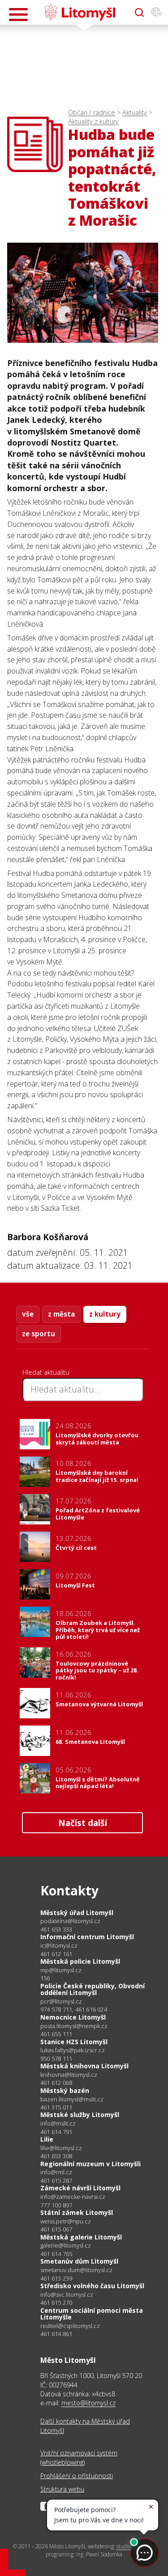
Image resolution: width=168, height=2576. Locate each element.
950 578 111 (56, 2058)
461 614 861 (56, 2334)
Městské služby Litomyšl (80, 2115)
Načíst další (83, 1823)
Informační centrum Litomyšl (87, 1937)
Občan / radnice (92, 112)
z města (61, 1314)
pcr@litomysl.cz (61, 2001)
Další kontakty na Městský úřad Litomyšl (85, 2426)
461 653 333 (56, 1929)
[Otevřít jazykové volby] (156, 13)
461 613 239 (56, 2278)
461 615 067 (56, 2229)
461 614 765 (56, 2254)
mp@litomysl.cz (61, 1970)
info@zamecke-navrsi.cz (73, 2197)
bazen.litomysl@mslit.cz (72, 2099)
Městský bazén (65, 2090)
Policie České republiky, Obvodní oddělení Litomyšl (93, 1989)
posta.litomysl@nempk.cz (74, 2026)
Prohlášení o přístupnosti (77, 2476)
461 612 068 (56, 2083)
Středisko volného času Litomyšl (92, 2286)
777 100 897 (56, 2205)
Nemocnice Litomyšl (73, 2017)
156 (45, 1978)
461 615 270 (56, 2302)
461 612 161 (56, 1954)
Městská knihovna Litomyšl (84, 2066)
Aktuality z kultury (93, 121)
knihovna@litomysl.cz (69, 2075)
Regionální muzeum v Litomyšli (90, 2164)
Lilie (47, 2139)
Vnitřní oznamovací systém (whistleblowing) (79, 2457)
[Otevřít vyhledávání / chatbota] (139, 13)
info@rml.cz (56, 2172)
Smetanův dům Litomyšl (79, 2261)
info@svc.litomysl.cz (67, 2295)
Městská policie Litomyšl (80, 1961)
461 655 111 (56, 2034)
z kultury (105, 1314)
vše (28, 1314)
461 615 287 (56, 2180)
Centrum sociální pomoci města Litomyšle (92, 2314)
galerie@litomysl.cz (66, 2246)
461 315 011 (56, 2107)
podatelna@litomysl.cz (70, 1921)
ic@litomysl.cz (59, 1946)
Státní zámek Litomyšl (77, 2212)
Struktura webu (62, 2489)
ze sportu (39, 1334)
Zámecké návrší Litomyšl (80, 2188)
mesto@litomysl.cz (88, 2403)
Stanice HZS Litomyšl (74, 2042)
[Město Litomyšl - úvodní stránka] (80, 13)
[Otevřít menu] (18, 15)
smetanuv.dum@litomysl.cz (76, 2270)
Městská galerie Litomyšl (81, 2237)
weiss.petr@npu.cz (66, 2221)
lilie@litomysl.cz (61, 2148)
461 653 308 (56, 2156)
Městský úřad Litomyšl (77, 1913)
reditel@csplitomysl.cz (70, 2326)
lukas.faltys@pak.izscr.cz (73, 2050)
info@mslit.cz (58, 2124)
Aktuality (135, 112)
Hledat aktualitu (46, 1372)
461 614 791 (56, 2132)
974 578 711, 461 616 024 (74, 2009)
